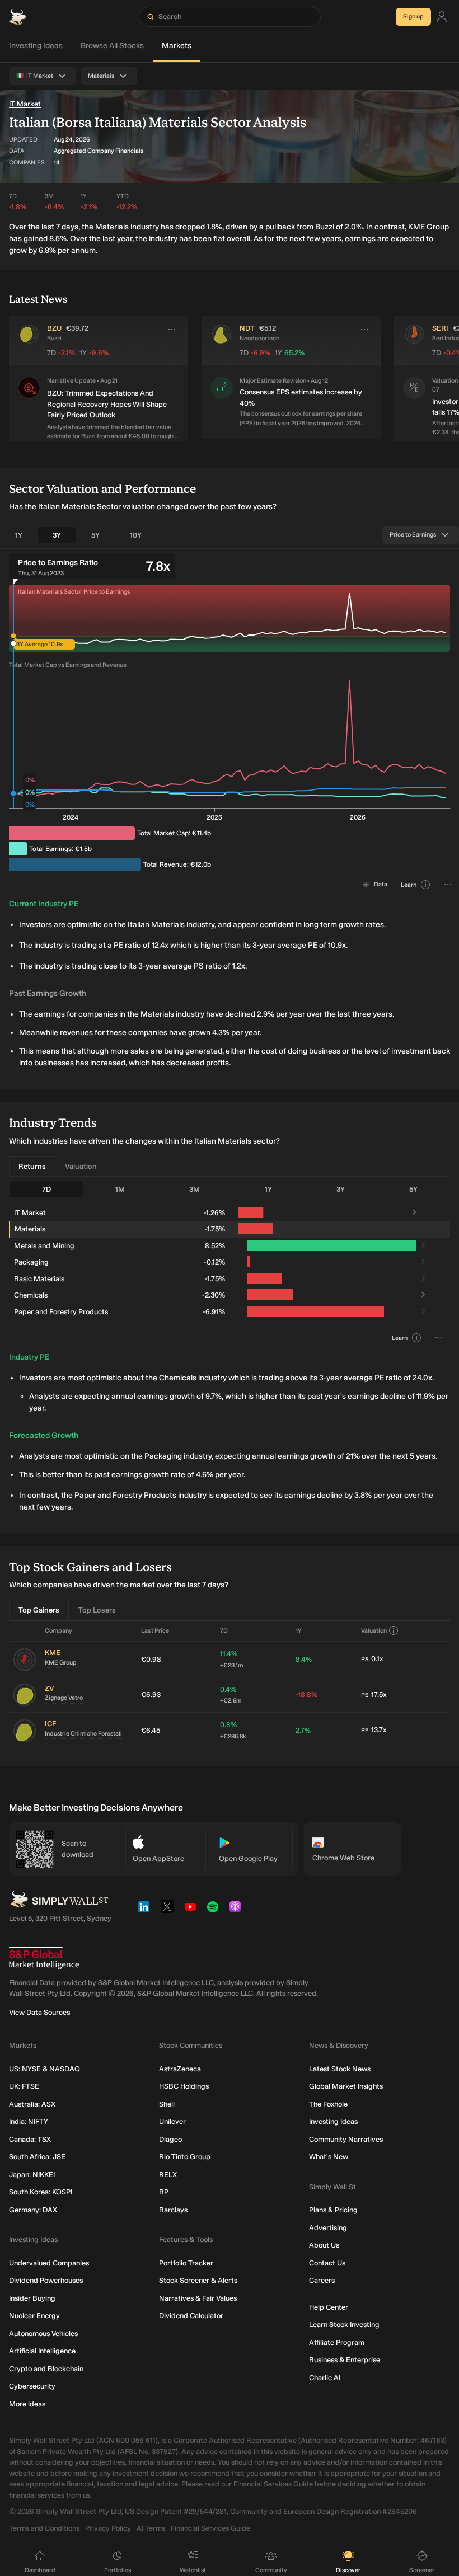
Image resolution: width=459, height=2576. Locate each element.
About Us (324, 2245)
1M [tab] (120, 1189)
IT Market (25, 104)
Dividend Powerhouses (46, 2280)
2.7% (303, 1730)
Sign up (413, 17)
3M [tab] (195, 1189)
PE (365, 1695)
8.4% (304, 1659)
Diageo (170, 2139)
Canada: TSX (30, 2139)
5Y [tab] (95, 535)
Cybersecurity (32, 2386)
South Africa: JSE (37, 2157)
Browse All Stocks (112, 46)
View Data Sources (39, 2012)
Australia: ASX (32, 2104)
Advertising (328, 2228)
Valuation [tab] (81, 1166)
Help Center (329, 2307)
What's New (329, 2157)
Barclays (173, 2210)
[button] (29, 409)
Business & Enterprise (345, 2360)
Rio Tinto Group (185, 2157)
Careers (322, 2280)
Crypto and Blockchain (46, 2369)
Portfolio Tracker (186, 2263)
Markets (177, 46)
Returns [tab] (32, 1166)
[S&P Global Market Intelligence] (44, 1958)
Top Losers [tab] (97, 1610)
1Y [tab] (19, 535)
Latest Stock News (340, 2069)
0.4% (231, 1695)
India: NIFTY (29, 2121)
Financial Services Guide (210, 2528)
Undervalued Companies (49, 2263)
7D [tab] (46, 1189)
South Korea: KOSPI (41, 2192)
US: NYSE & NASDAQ (45, 2069)
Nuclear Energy (34, 2316)
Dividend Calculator (191, 2316)
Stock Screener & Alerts (198, 2280)
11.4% (231, 1659)
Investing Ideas (36, 46)
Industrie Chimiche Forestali (83, 1734)
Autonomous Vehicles (43, 2333)
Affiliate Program (337, 2342)
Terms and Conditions (44, 2528)
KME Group (61, 1663)
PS (365, 1659)
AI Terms (151, 2528)
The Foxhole (328, 2104)
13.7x (374, 1730)
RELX (168, 2175)
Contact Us (327, 2263)
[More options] (172, 330)
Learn (409, 885)
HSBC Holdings (184, 2086)
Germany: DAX (33, 2210)
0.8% (233, 1730)
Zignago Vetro (64, 1698)
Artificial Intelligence (42, 2351)
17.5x (374, 1694)
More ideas (27, 2404)
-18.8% (306, 1694)
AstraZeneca (180, 2069)
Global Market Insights (346, 2086)
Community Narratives (346, 2139)
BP (164, 2192)
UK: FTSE (24, 2086)
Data (381, 884)
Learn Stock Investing (344, 2324)
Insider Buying (32, 2298)
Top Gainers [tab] (39, 1610)
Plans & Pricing (333, 2210)
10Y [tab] (136, 535)
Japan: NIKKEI (32, 2175)
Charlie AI (325, 2378)
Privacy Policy (108, 2528)
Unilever (172, 2121)
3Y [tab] (57, 535)
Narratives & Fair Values (198, 2298)
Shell (167, 2104)
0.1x (372, 1659)
